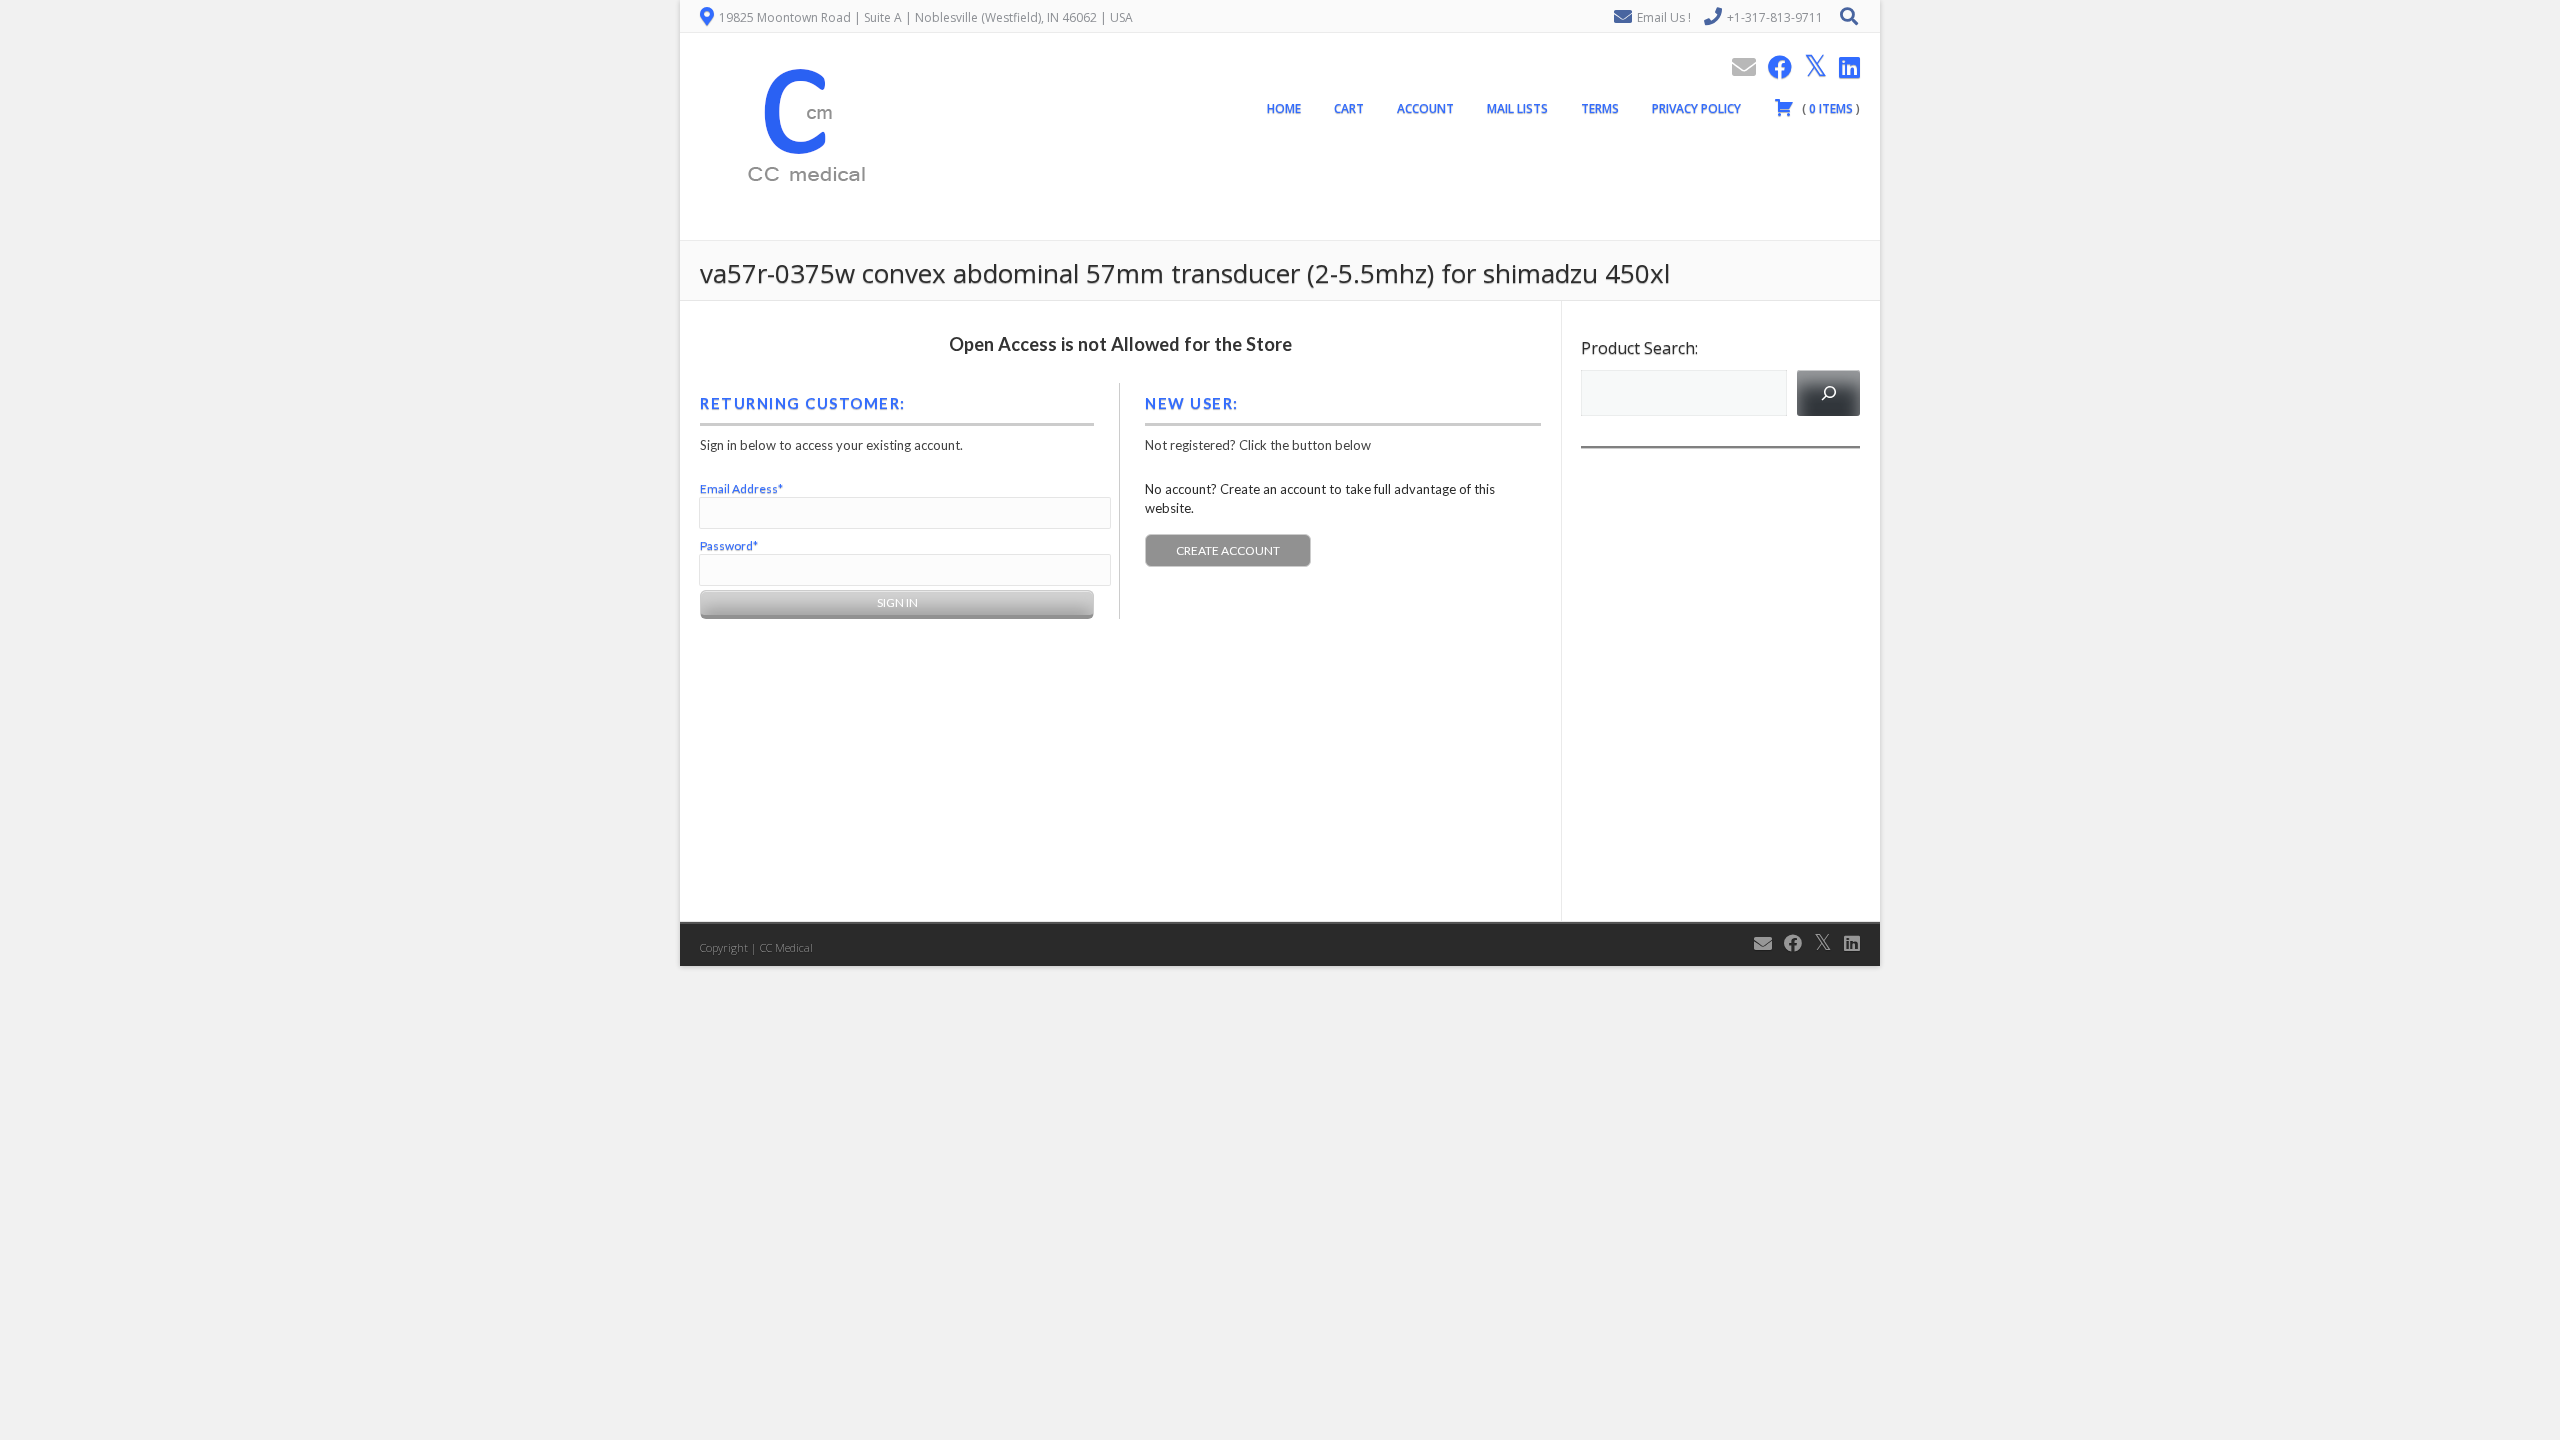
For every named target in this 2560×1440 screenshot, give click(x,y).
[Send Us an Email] (1738, 66)
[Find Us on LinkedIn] (1843, 66)
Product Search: (1639, 348)
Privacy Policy (1696, 108)
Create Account (1228, 550)
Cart (1349, 108)
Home (1284, 108)
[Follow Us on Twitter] (1809, 66)
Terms (1600, 108)
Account (1425, 108)
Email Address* (741, 488)
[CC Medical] (800, 229)
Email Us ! (1664, 17)
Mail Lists (1517, 108)
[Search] (1828, 392)
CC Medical (786, 947)
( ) (1829, 108)
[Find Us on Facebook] (1774, 66)
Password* (729, 545)
